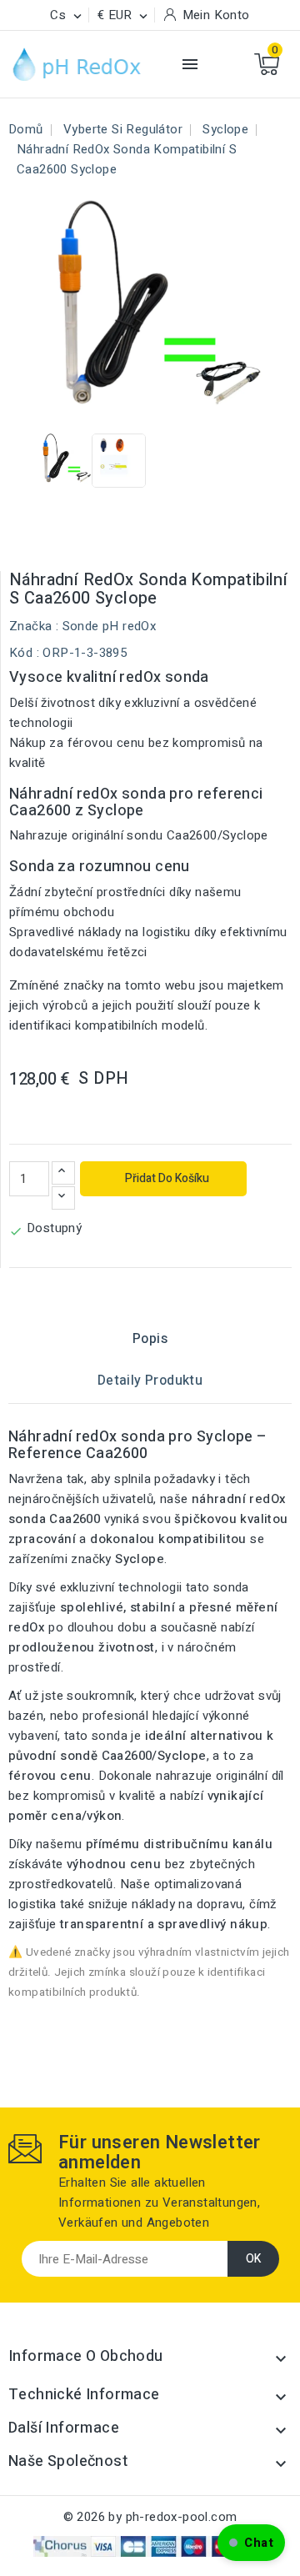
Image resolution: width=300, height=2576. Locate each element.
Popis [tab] (150, 1339)
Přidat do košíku (166, 1178)
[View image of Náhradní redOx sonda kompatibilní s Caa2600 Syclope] (65, 461)
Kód (21, 653)
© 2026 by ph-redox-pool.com (150, 2517)
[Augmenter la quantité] (63, 1173)
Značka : (34, 626)
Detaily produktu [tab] (150, 1381)
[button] (251, 2543)
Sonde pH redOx (110, 626)
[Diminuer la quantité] (63, 1198)
